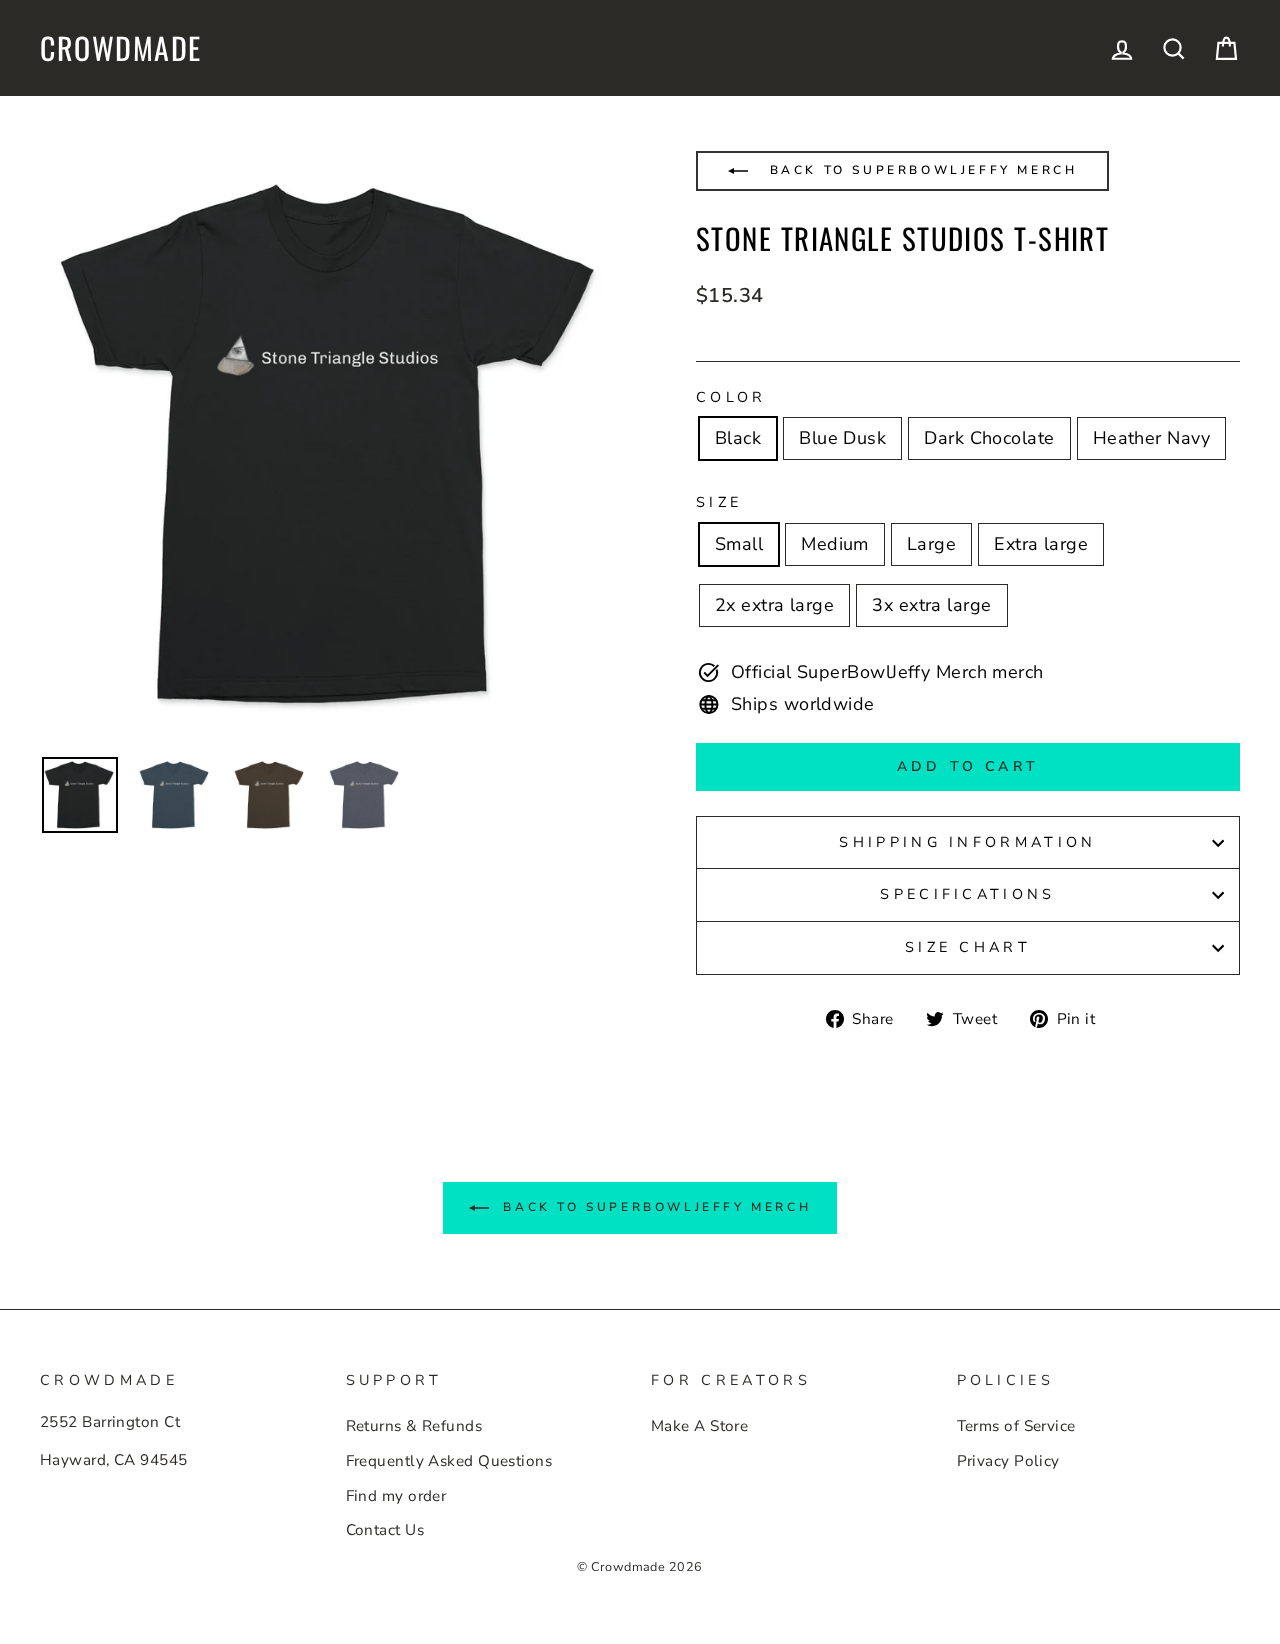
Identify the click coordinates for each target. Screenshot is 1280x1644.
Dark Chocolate (989, 438)
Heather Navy (1151, 438)
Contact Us (385, 1530)
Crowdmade (121, 48)
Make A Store (699, 1426)
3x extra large (931, 605)
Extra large (1041, 544)
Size (719, 502)
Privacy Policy (1008, 1461)
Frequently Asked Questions (449, 1461)
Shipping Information (967, 842)
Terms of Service (1016, 1426)
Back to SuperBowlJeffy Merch (920, 170)
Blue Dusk (842, 438)
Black (738, 438)
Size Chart (968, 947)
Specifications (967, 894)
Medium (835, 544)
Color (731, 397)
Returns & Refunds (414, 1426)
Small (739, 544)
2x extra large (774, 605)
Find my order (396, 1496)
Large (931, 544)
